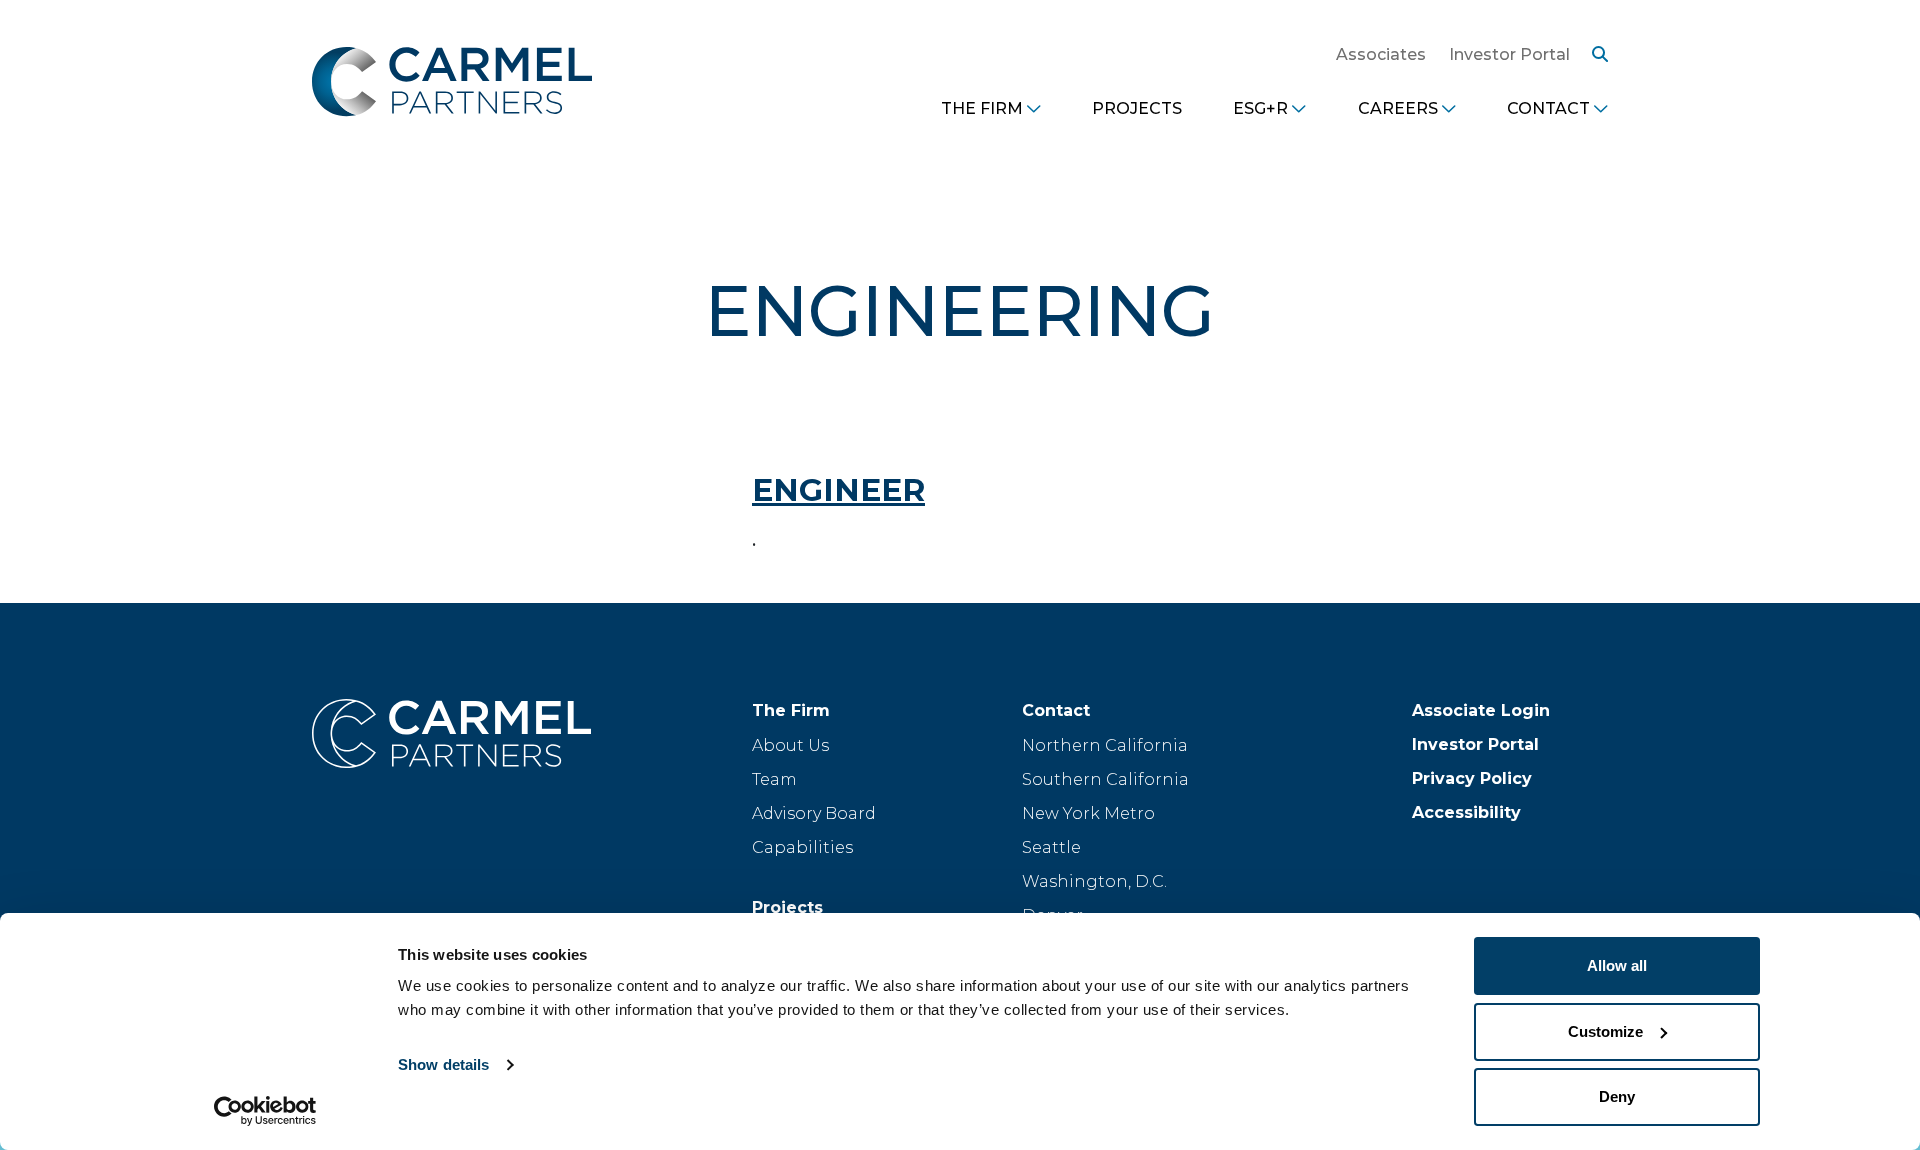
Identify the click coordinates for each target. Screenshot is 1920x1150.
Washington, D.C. (1094, 881)
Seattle (1051, 847)
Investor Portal (1509, 54)
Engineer (838, 490)
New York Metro (1088, 813)
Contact (1548, 108)
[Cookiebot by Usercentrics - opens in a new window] (265, 1111)
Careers (1398, 108)
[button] (1594, 55)
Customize (1605, 1031)
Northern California (1105, 745)
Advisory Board (814, 813)
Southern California (1105, 779)
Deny (1617, 1096)
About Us (790, 745)
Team (774, 779)
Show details (443, 1064)
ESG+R (1260, 108)
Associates (1381, 54)
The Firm (982, 108)
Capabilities (802, 847)
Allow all (1617, 965)
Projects (1137, 108)
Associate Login (1481, 710)
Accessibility (1466, 812)
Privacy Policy (1472, 778)
